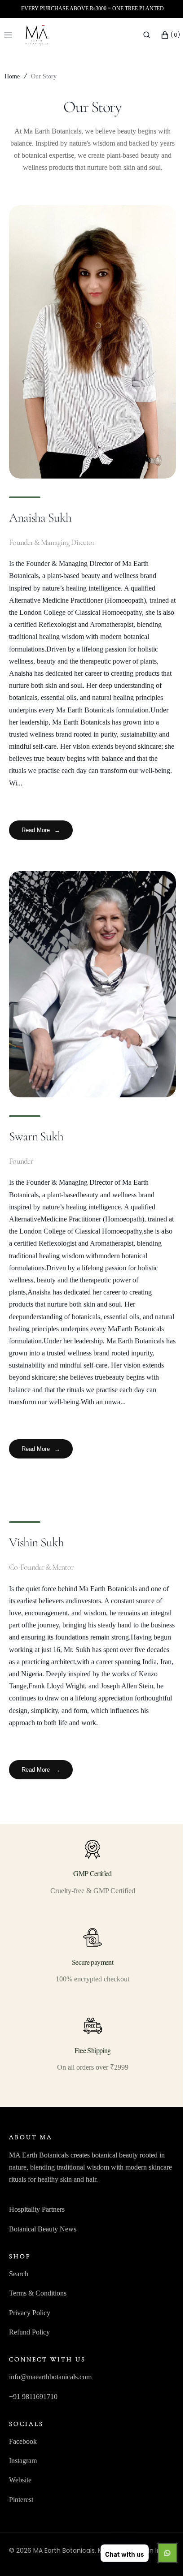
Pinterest (21, 2504)
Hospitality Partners (37, 2213)
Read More (41, 831)
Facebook (23, 2445)
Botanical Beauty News (43, 2233)
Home (12, 76)
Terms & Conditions (38, 2297)
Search (19, 2278)
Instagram (23, 2465)
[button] (140, 35)
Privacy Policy (30, 2317)
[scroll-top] (158, 2555)
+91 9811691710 (33, 2400)
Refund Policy (29, 2336)
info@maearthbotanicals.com (50, 2381)
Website (20, 2484)
